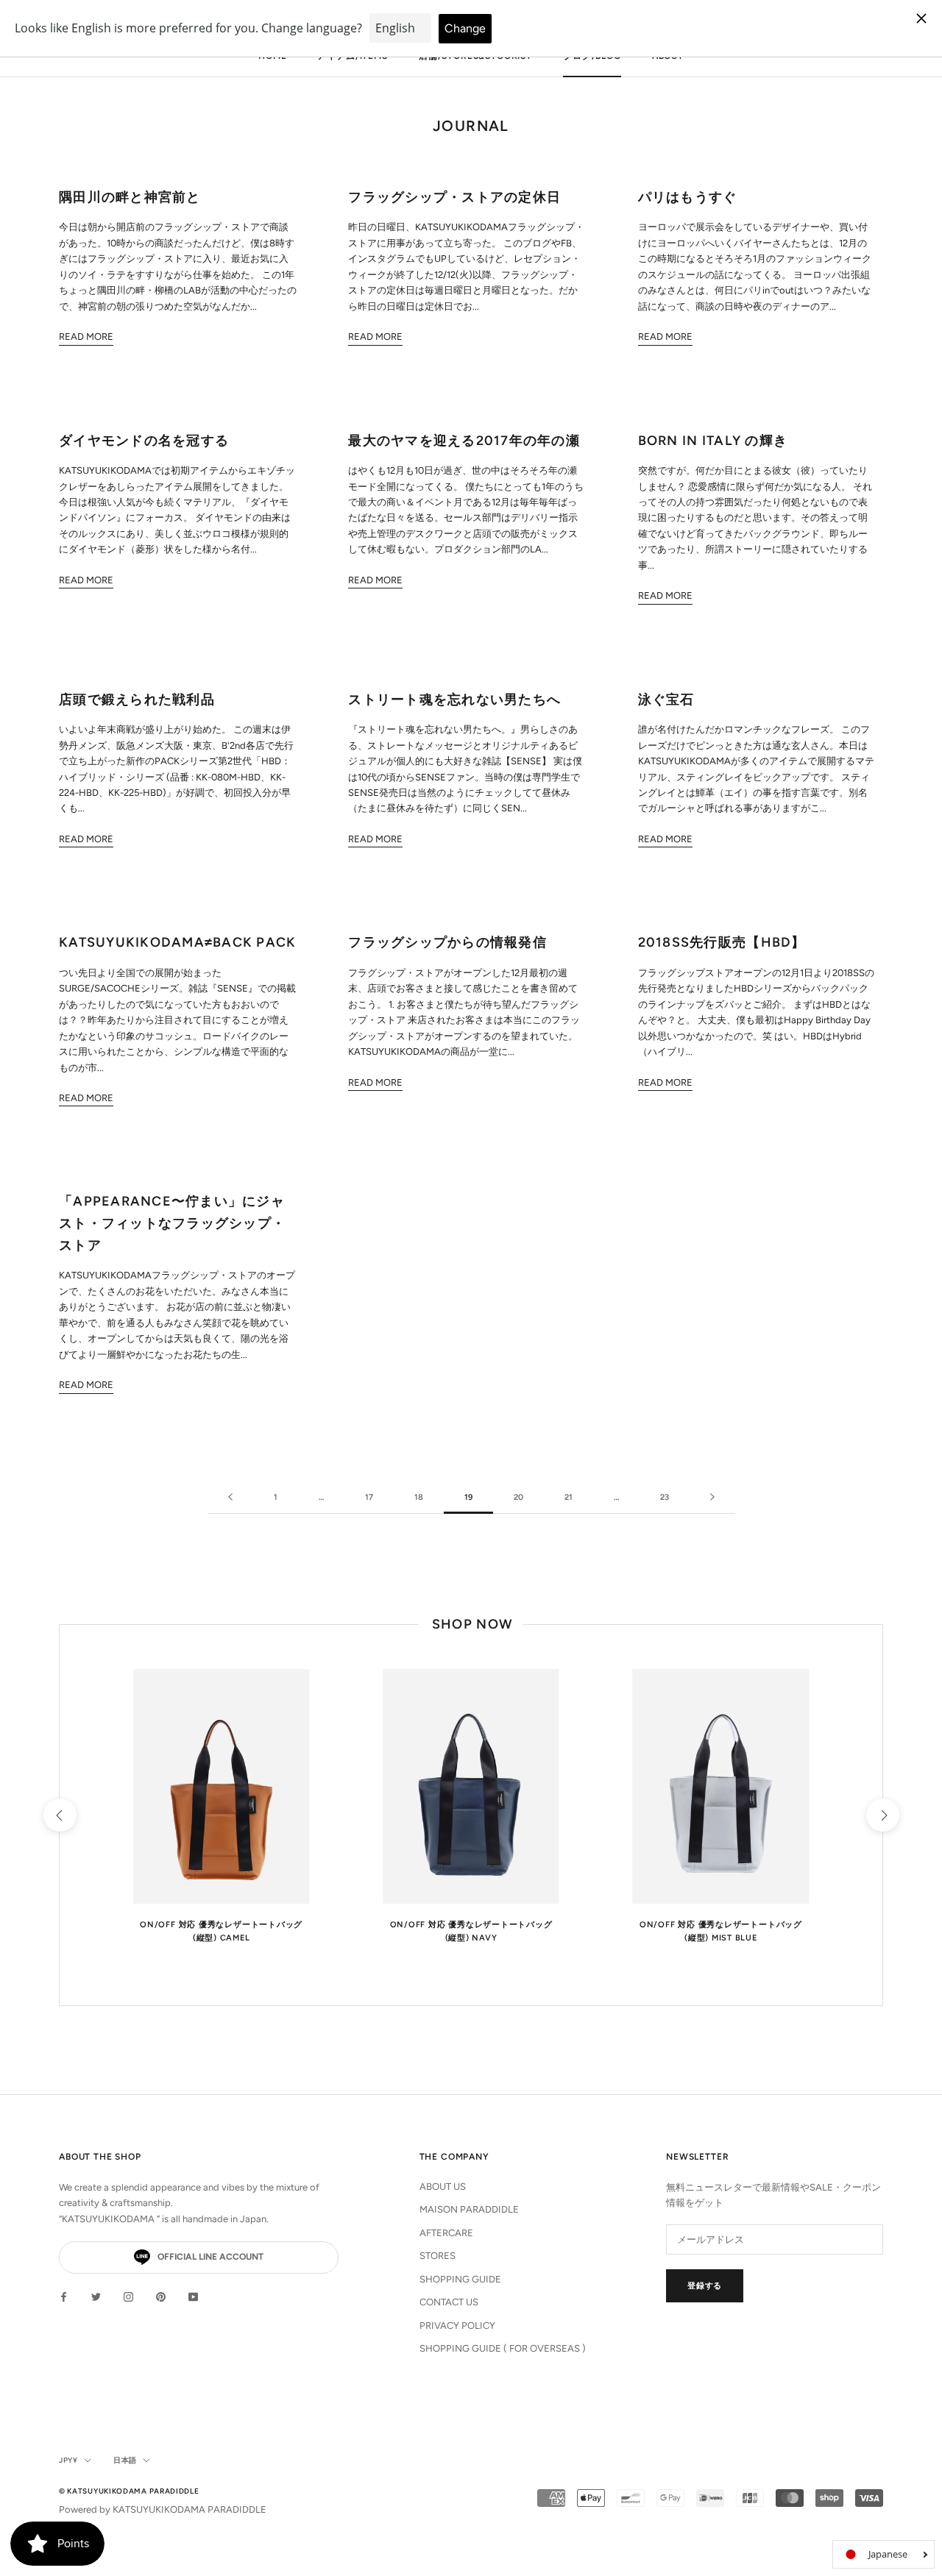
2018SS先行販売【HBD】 (722, 942)
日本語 (125, 2460)
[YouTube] (193, 2296)
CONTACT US (449, 2302)
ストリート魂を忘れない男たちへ (454, 700)
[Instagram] (128, 2296)
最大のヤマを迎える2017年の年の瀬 (464, 441)
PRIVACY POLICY (457, 2326)
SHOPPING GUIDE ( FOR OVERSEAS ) (503, 2348)
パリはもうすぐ (688, 197)
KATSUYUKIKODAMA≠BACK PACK (178, 942)
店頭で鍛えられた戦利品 (137, 700)
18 (419, 1497)
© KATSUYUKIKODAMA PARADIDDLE (129, 2491)
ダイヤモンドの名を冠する (144, 441)
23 (665, 1497)
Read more (86, 337)
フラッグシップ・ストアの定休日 (454, 197)
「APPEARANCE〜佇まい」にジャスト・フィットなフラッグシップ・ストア (172, 1223)
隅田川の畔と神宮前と (130, 197)
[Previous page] (230, 1498)
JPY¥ (68, 2460)
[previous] (59, 1815)
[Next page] (712, 1498)
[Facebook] (64, 2296)
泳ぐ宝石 (666, 700)
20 (518, 1497)
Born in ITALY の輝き (713, 441)
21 (569, 1497)
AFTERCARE (446, 2233)
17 (369, 1497)
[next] (882, 1815)
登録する (705, 2286)
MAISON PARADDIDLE (469, 2209)
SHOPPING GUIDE (460, 2279)
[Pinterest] (161, 2296)
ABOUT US (443, 2187)
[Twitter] (96, 2296)
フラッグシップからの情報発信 (447, 942)
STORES (438, 2256)
